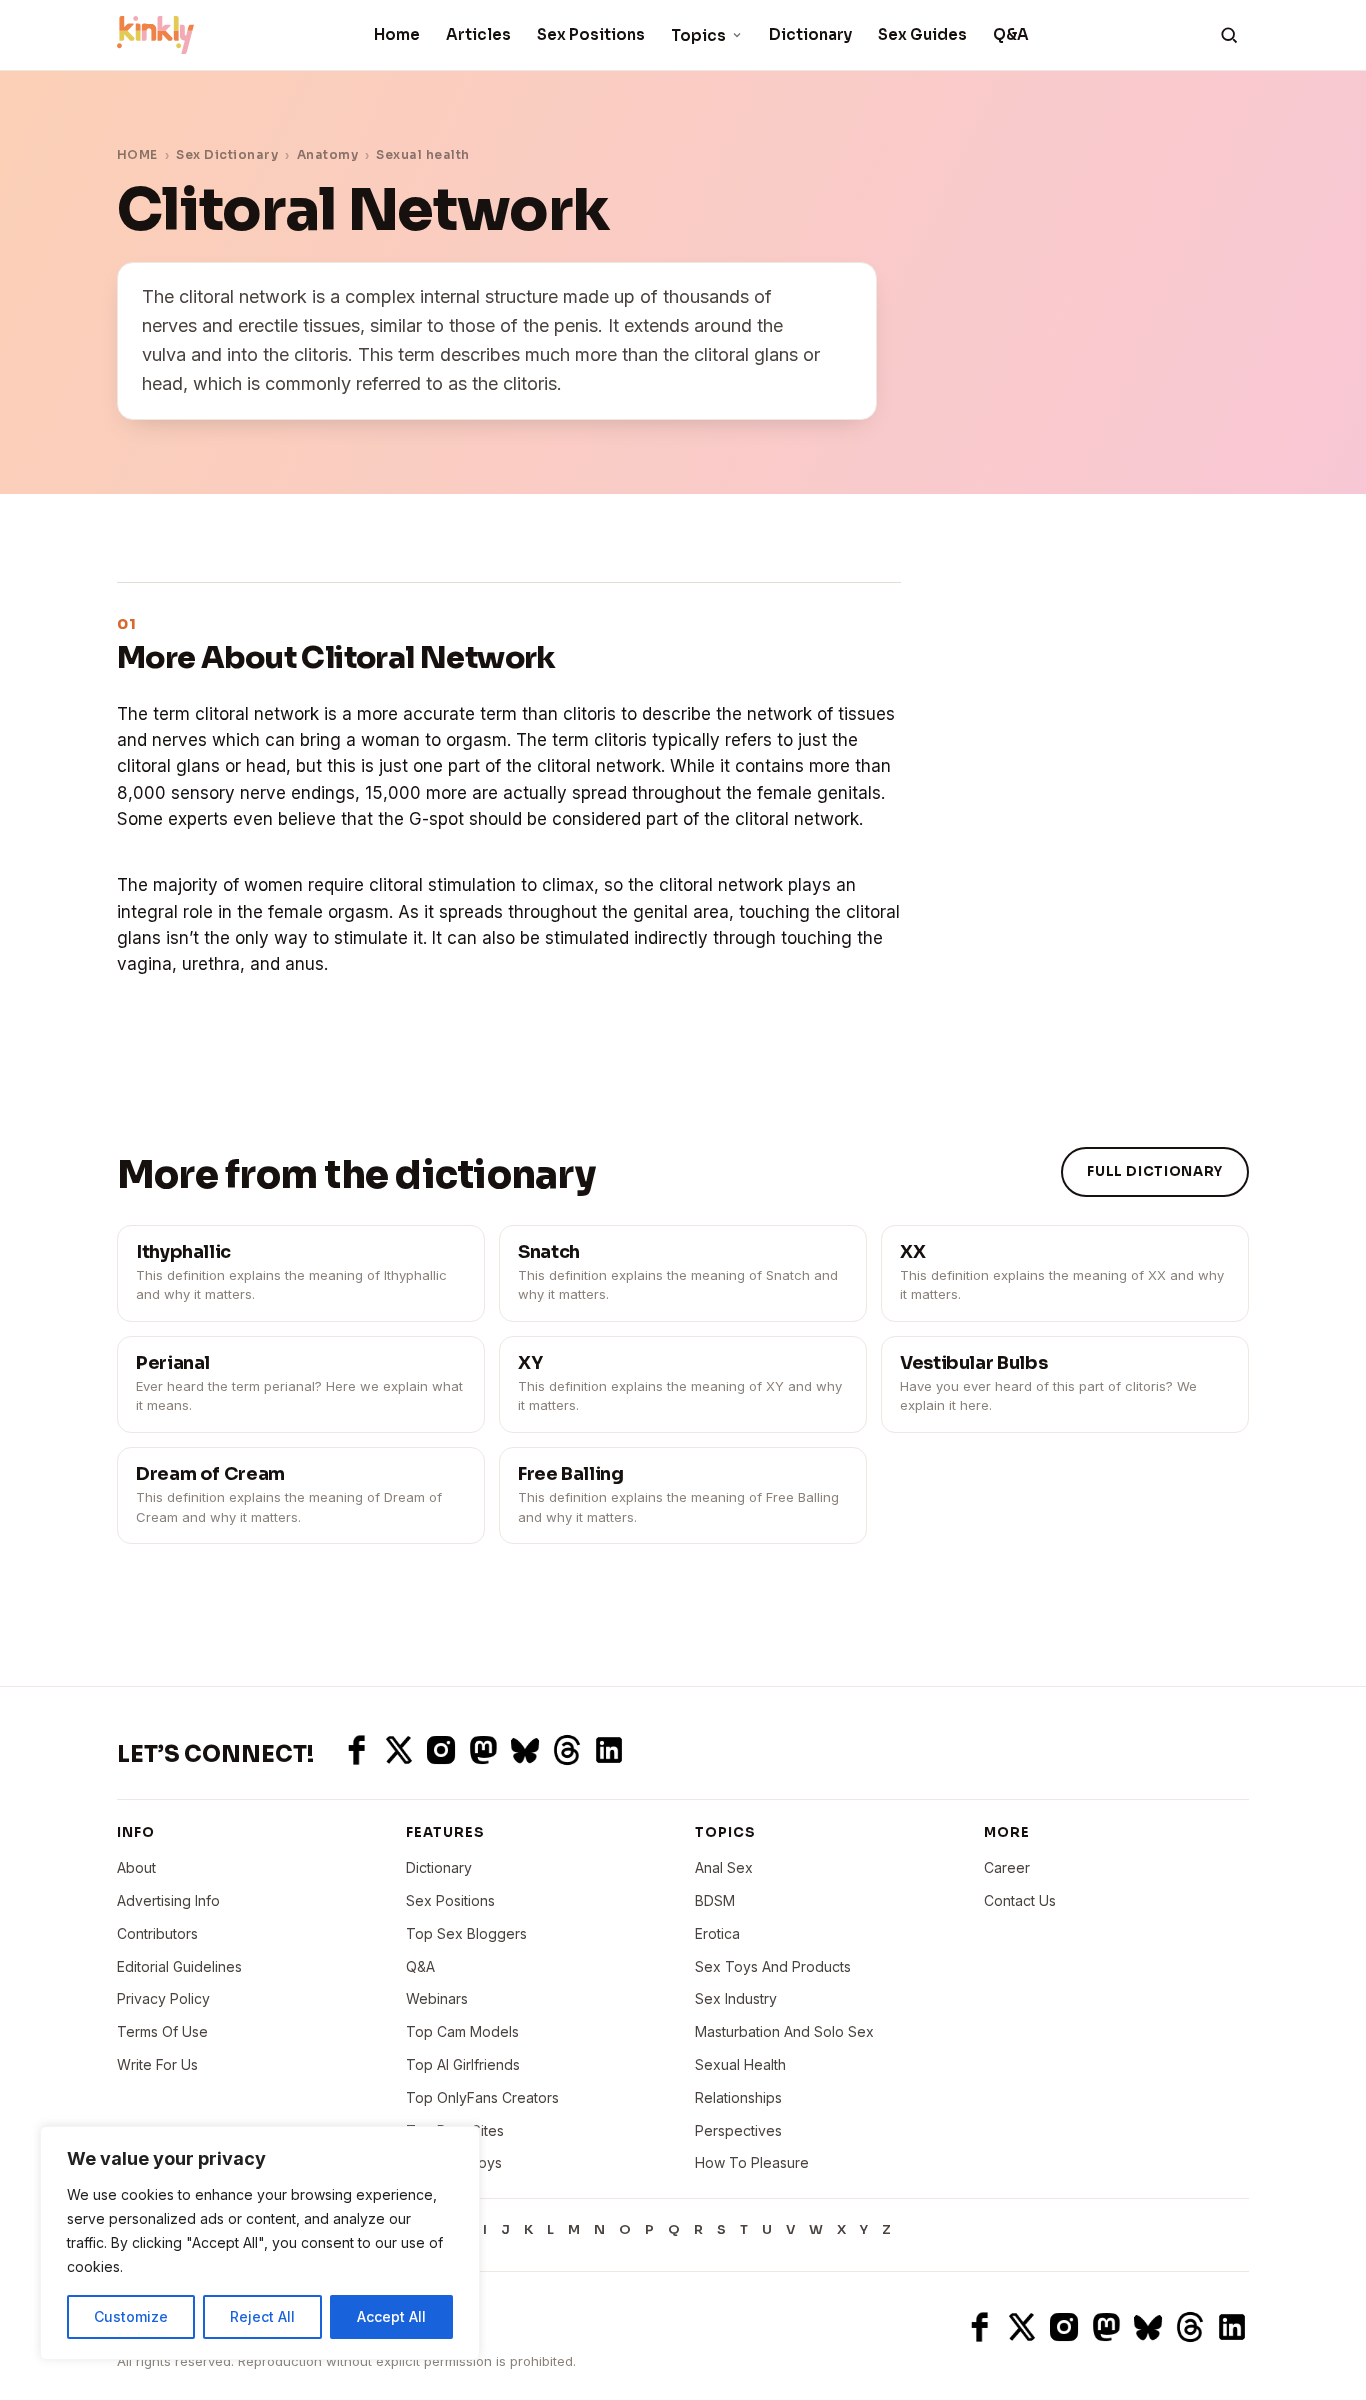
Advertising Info (168, 1900)
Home (397, 34)
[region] (260, 2243)
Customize (131, 2316)
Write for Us (157, 2064)
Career (1007, 1867)
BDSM (715, 1900)
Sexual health (422, 154)
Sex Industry (736, 1998)
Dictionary (810, 34)
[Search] (1229, 35)
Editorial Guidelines (179, 1966)
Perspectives (738, 2130)
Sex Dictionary (227, 154)
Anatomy (327, 154)
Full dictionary (1155, 1171)
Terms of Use (162, 2031)
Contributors (157, 1933)
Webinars (437, 1998)
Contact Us (1020, 1900)
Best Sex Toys (454, 2162)
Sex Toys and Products (773, 1966)
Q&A (1011, 34)
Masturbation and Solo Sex (784, 2031)
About (136, 1867)
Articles (478, 34)
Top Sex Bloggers (466, 1933)
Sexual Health (740, 2064)
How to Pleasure (752, 2162)
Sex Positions (591, 34)
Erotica (717, 1933)
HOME (137, 154)
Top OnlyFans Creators (482, 2097)
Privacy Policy (163, 1998)
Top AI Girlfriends (463, 2064)
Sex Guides (922, 34)
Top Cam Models (462, 2031)
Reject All (262, 2316)
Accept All (391, 2316)
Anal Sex (724, 1867)
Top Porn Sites (455, 2130)
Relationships (738, 2097)
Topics (698, 35)
